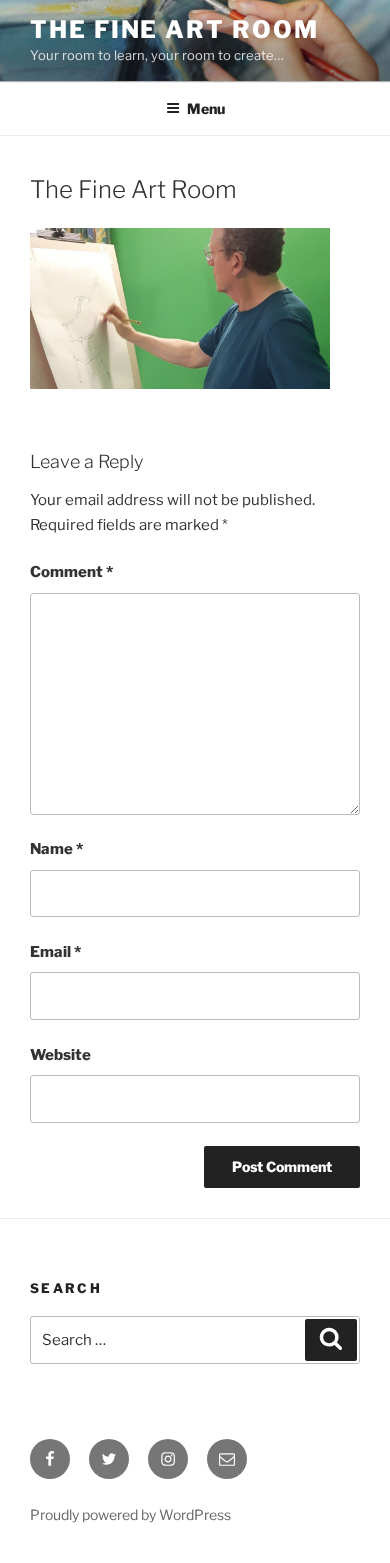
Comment (71, 572)
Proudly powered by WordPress (130, 1514)
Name (56, 849)
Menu (206, 108)
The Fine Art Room (174, 29)
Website (60, 1055)
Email (55, 952)
